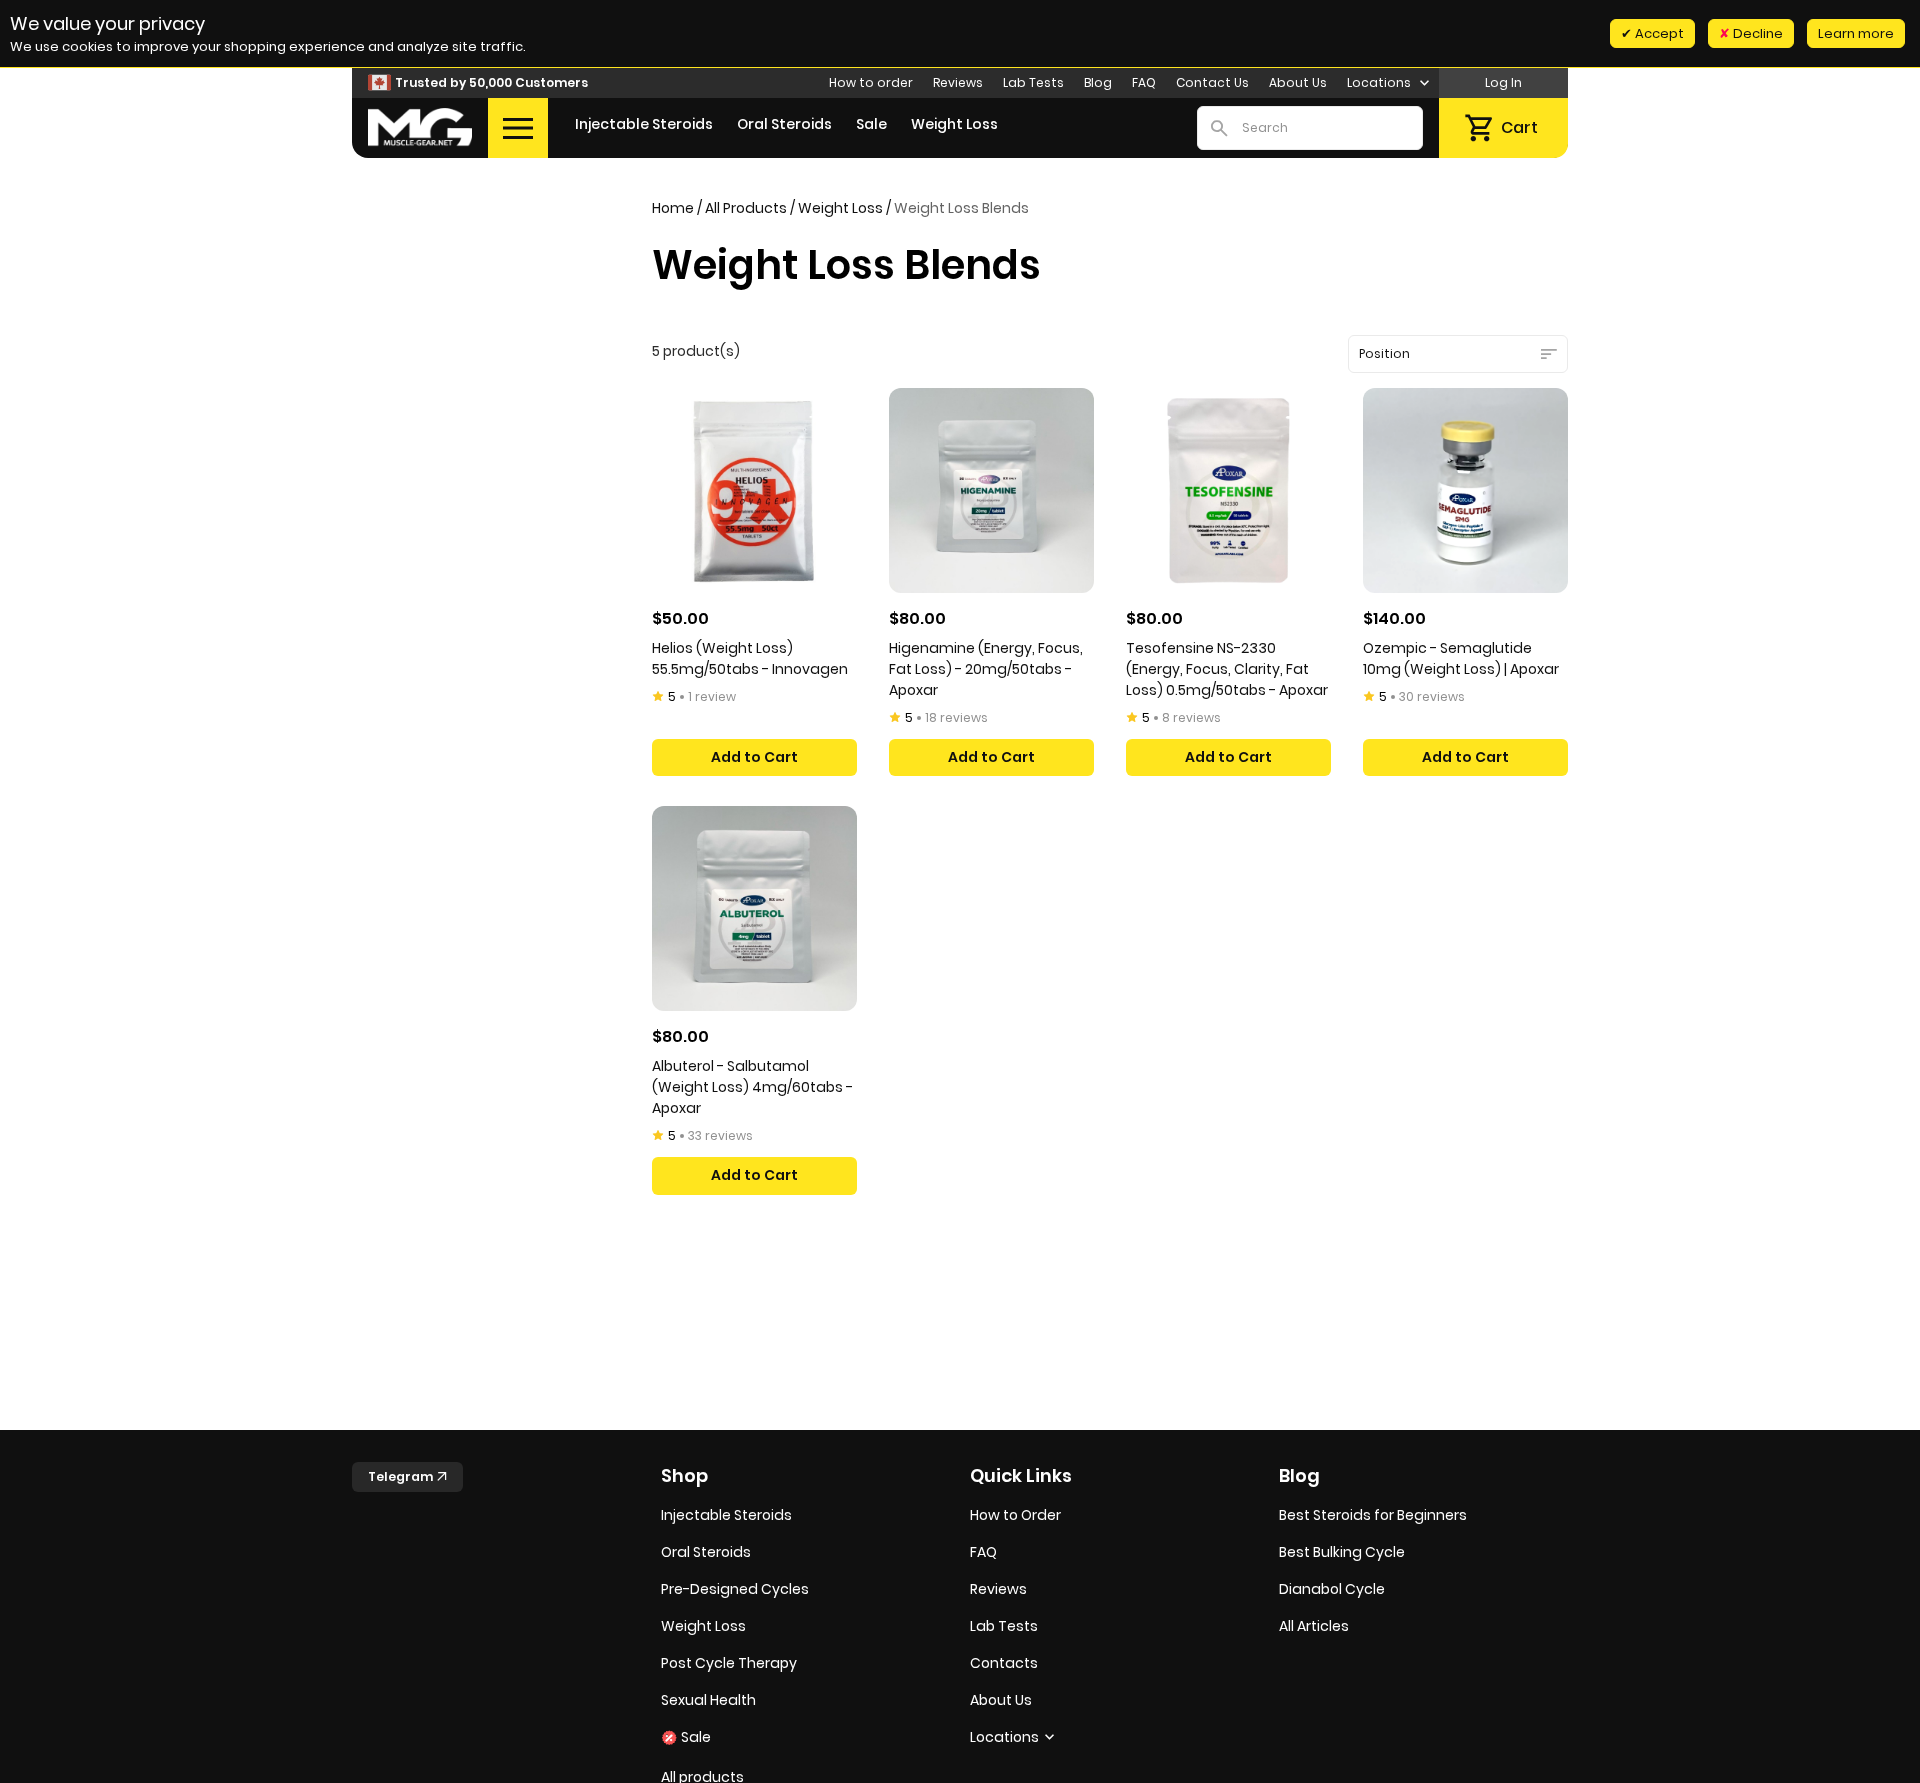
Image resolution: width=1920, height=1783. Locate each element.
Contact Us (1212, 82)
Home (673, 208)
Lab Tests (1033, 82)
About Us (1298, 82)
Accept (1658, 33)
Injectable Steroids (644, 124)
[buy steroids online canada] (420, 127)
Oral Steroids (784, 124)
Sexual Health (708, 1700)
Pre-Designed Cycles (735, 1589)
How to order (871, 82)
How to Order (1015, 1515)
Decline (1756, 33)
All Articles (1314, 1626)
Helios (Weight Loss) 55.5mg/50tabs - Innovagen (750, 658)
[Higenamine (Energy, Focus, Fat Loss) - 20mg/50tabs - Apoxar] (991, 490)
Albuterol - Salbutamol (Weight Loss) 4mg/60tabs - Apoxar (752, 1087)
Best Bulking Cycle (1342, 1552)
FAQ (1144, 82)
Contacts (1004, 1663)
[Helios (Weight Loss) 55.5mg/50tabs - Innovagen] (754, 490)
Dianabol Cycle (1332, 1589)
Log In (1503, 82)
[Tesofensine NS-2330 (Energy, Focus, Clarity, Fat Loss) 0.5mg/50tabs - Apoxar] (1228, 490)
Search (1219, 128)
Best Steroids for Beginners (1373, 1515)
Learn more (1856, 33)
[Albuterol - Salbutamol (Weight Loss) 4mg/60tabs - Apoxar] (754, 908)
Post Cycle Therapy (729, 1663)
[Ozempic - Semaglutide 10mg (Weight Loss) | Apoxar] (1465, 490)
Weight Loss (954, 124)
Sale (871, 124)
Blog (1098, 82)
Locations (1380, 82)
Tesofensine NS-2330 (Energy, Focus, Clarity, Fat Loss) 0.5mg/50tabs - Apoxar (1227, 669)
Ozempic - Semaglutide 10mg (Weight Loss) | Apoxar (1461, 658)
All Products (746, 208)
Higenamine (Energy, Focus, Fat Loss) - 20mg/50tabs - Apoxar (986, 669)
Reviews (958, 82)
